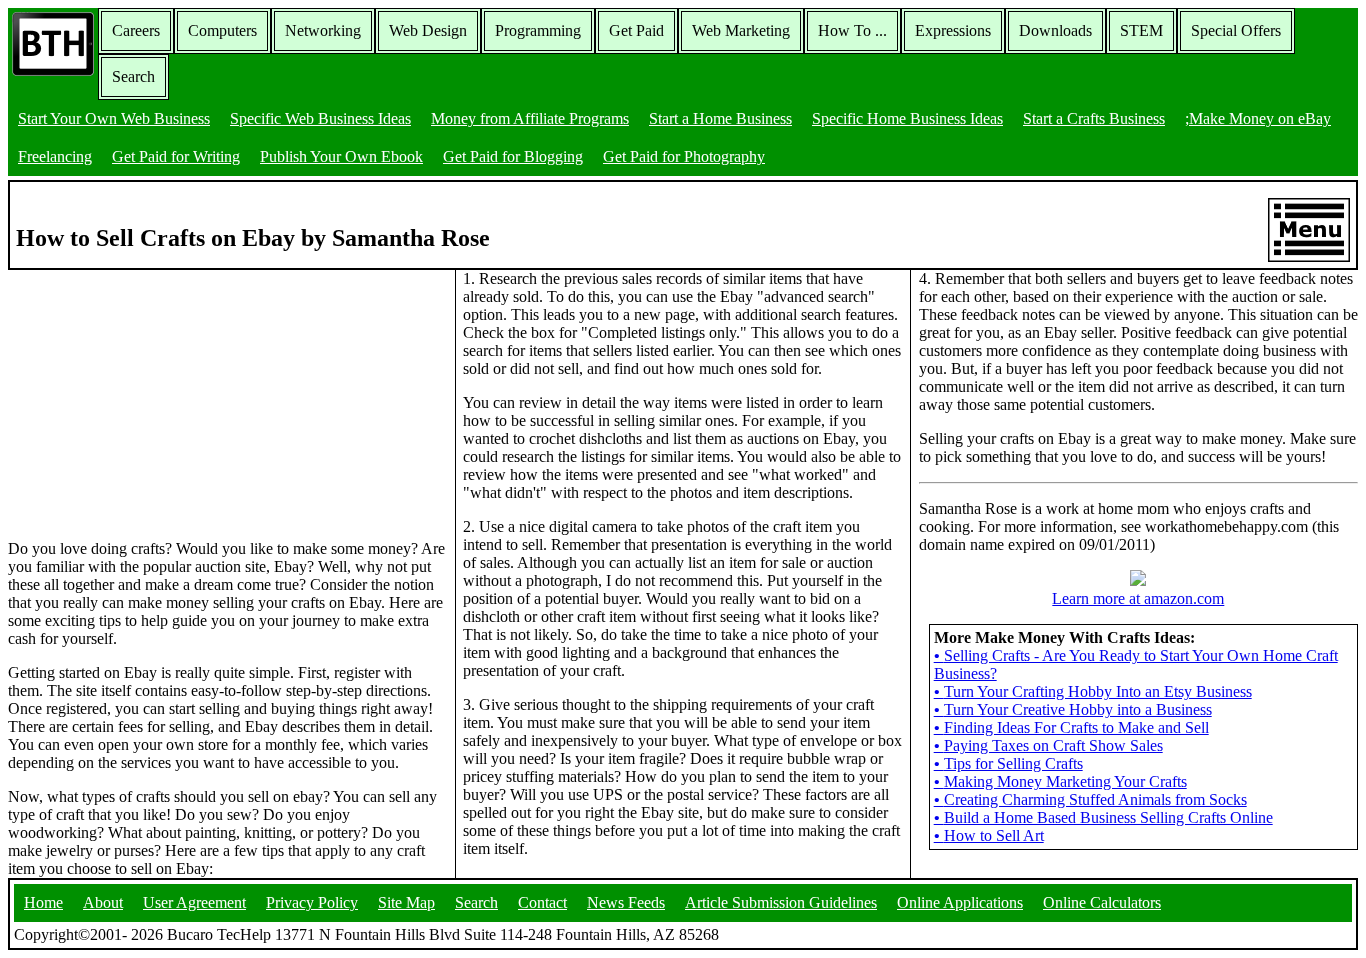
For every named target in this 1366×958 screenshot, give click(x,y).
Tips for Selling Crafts (1008, 763)
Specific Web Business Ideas (320, 118)
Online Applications (960, 902)
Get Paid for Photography (684, 156)
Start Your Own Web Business (114, 118)
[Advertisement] (158, 395)
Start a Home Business (720, 118)
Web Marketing (741, 30)
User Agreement (194, 902)
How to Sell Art (989, 835)
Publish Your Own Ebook (341, 156)
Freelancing (55, 156)
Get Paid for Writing (176, 156)
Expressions (953, 30)
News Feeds (626, 902)
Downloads (1055, 30)
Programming (538, 30)
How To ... (852, 30)
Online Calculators (1102, 902)
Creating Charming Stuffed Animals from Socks (1090, 799)
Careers (136, 30)
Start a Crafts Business (1094, 118)
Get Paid (636, 30)
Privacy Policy (312, 902)
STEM (1141, 30)
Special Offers (1236, 30)
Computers (222, 30)
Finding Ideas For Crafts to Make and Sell (1071, 727)
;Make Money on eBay (1258, 118)
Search (133, 76)
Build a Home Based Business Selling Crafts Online (1103, 817)
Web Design (428, 30)
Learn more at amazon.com (1138, 598)
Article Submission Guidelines (781, 902)
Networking (323, 30)
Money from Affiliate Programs (530, 118)
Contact (542, 902)
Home (43, 902)
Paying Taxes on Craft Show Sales (1048, 745)
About (103, 902)
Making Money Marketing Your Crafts (1060, 781)
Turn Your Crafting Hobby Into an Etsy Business (1093, 691)
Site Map (406, 902)
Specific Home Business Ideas (907, 118)
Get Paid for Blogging (513, 156)
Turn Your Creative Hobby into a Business (1073, 709)
